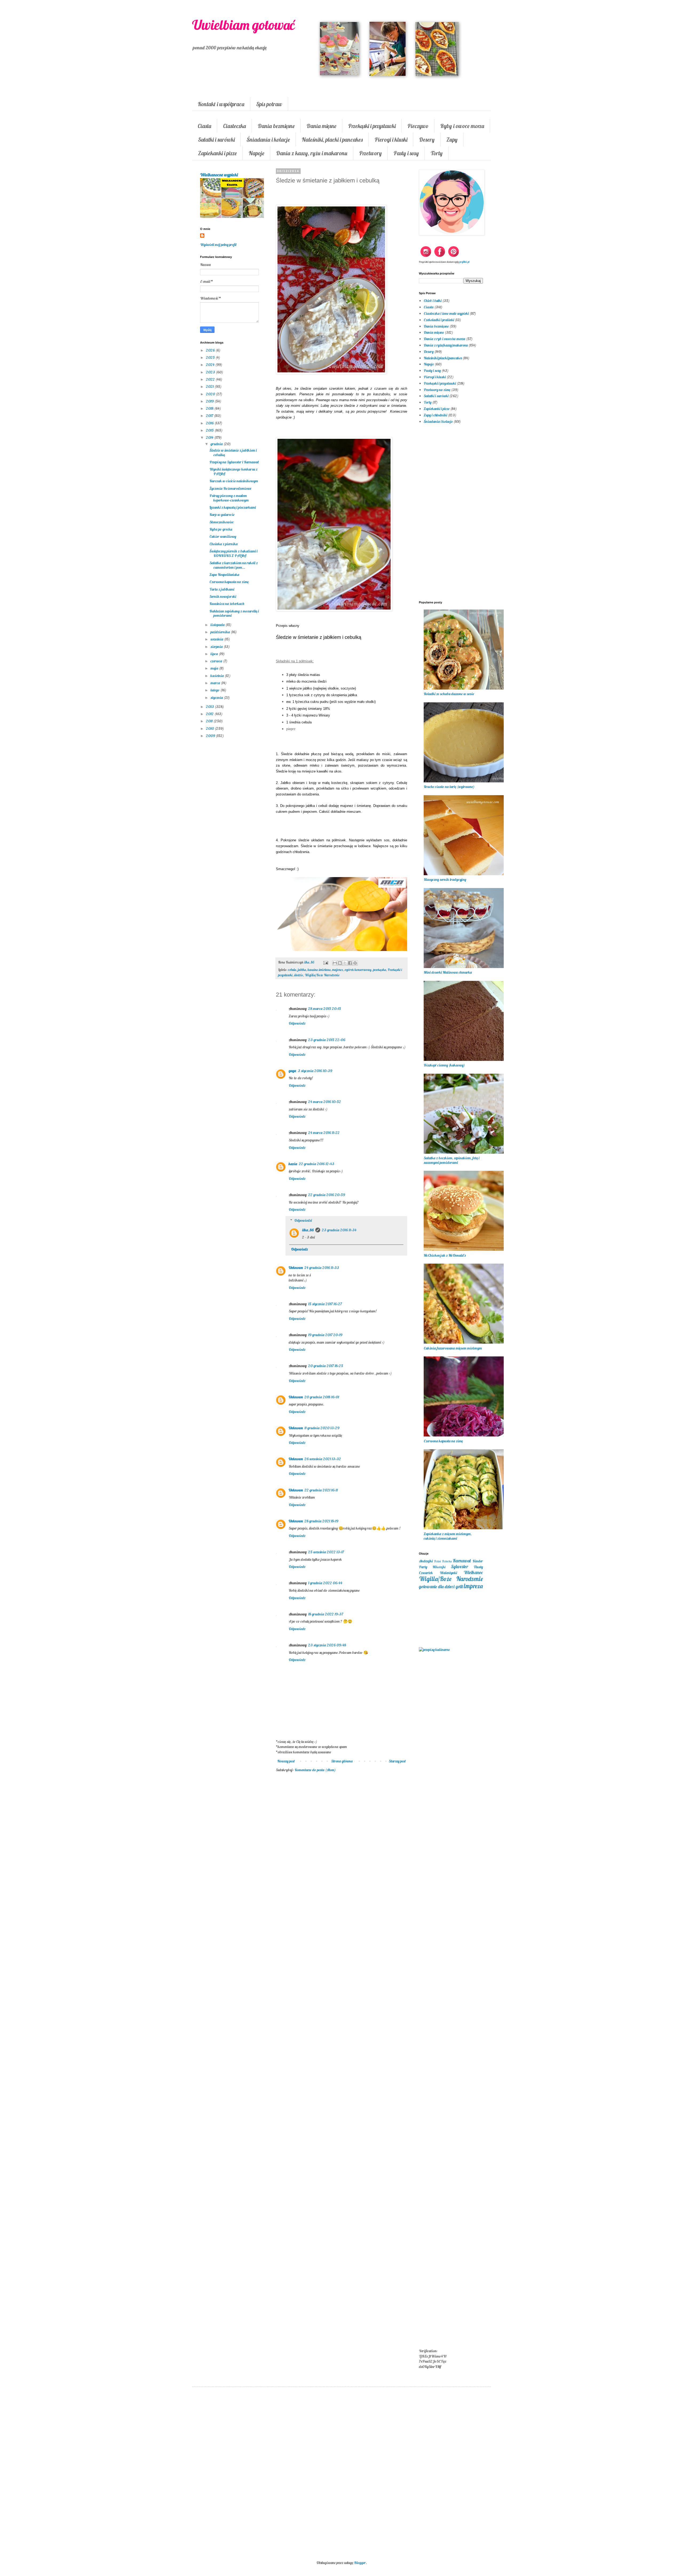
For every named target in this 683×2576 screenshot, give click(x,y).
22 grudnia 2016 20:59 (327, 1195)
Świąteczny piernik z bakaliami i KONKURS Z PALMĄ (233, 553)
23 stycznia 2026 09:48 (327, 1645)
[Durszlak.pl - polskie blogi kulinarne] (434, 1650)
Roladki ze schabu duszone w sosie (449, 694)
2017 (210, 416)
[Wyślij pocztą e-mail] (335, 963)
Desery (427, 140)
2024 (211, 365)
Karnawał (462, 1561)
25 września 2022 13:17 (326, 1552)
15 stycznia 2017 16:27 (325, 1304)
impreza (473, 1586)
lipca (215, 654)
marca (216, 683)
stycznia (217, 698)
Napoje (257, 153)
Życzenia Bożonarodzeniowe (230, 488)
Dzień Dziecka (443, 1561)
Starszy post (397, 1761)
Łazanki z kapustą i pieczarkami (233, 507)
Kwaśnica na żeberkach (227, 604)
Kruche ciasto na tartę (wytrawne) (449, 787)
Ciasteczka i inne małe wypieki (446, 313)
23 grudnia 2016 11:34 (339, 1230)
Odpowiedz (297, 1023)
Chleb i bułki (433, 301)
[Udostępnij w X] (345, 963)
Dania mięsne (321, 126)
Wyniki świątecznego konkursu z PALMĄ (233, 471)
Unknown (296, 1268)
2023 (211, 372)
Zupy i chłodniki (435, 415)
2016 (210, 423)
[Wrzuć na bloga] (340, 963)
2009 (211, 736)
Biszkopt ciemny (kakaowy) (444, 1065)
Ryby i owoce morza (462, 126)
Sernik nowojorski (223, 596)
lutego (215, 690)
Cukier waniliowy (223, 536)
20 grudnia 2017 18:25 (326, 1366)
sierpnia (217, 647)
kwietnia (218, 676)
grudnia (217, 444)
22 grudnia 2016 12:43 (317, 1164)
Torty (437, 153)
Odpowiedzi (303, 1220)
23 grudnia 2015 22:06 (327, 1040)
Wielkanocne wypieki (219, 175)
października (221, 632)
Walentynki (448, 1573)
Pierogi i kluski (391, 140)
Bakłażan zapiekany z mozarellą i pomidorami (234, 613)
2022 (211, 379)
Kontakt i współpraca (221, 104)
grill (459, 1586)
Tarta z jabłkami (222, 589)
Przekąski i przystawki (372, 126)
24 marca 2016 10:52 (325, 1102)
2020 (211, 394)
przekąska (380, 970)
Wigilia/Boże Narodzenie (322, 975)
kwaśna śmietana (319, 970)
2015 (210, 430)
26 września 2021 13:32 (323, 1459)
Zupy (452, 140)
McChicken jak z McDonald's (445, 1255)
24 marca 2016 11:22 (324, 1133)
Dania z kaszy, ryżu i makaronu (312, 153)
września (217, 639)
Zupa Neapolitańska (224, 575)
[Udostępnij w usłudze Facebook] (350, 963)
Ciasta (204, 126)
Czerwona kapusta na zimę (229, 582)
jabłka (302, 970)
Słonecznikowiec (222, 522)
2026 (211, 350)
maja (215, 668)
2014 (210, 437)
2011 (210, 721)
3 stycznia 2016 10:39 (315, 1071)
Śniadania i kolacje (268, 140)
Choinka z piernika (224, 544)
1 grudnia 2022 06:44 (325, 1583)
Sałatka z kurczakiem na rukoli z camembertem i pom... (234, 565)
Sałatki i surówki (216, 140)
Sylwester (459, 1566)
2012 (210, 714)
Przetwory (370, 153)
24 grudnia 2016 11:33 (322, 1268)
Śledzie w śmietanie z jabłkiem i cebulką (233, 453)
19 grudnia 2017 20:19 (325, 1335)
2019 (210, 401)
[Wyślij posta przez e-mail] (325, 962)
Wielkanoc (473, 1572)
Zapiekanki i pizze (217, 153)
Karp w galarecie (222, 515)
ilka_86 (308, 1230)
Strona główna (342, 1761)
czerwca (217, 661)
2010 (210, 728)
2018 (210, 408)
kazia (293, 1164)
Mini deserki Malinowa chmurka (448, 972)
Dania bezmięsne (276, 126)
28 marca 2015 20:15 (325, 1009)
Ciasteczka (235, 126)
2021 (210, 387)
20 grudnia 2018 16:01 (322, 1397)
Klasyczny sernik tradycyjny (445, 879)
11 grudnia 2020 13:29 (322, 1428)
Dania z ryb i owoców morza (444, 339)
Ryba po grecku (221, 529)
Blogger (360, 2563)
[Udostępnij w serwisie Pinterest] (355, 963)
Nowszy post (286, 1761)
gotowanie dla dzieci (437, 1586)
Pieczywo (418, 126)
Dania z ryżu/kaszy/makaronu (446, 345)
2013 (210, 707)
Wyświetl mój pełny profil (218, 245)
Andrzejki (426, 1561)
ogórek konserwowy (358, 970)
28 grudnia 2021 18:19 (321, 1521)
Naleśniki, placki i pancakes (332, 140)
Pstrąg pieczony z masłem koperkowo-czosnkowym (229, 498)
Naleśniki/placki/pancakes (443, 358)
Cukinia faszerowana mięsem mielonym (453, 1348)
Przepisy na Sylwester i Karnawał (234, 462)
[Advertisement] (341, 1864)
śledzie (299, 975)
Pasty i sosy (406, 153)
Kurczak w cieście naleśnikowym (234, 481)
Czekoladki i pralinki (439, 320)
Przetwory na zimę (437, 390)
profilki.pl (464, 262)
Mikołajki (439, 1567)
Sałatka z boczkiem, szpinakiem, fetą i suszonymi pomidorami (452, 1160)
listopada (218, 625)
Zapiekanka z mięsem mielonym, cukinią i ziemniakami (448, 1536)
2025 (211, 357)
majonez (338, 970)
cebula (292, 970)
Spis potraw (269, 104)
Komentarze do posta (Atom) (315, 1770)
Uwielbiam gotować (243, 25)
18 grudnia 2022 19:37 (326, 1614)
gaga (292, 1071)
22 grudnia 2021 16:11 (321, 1490)
